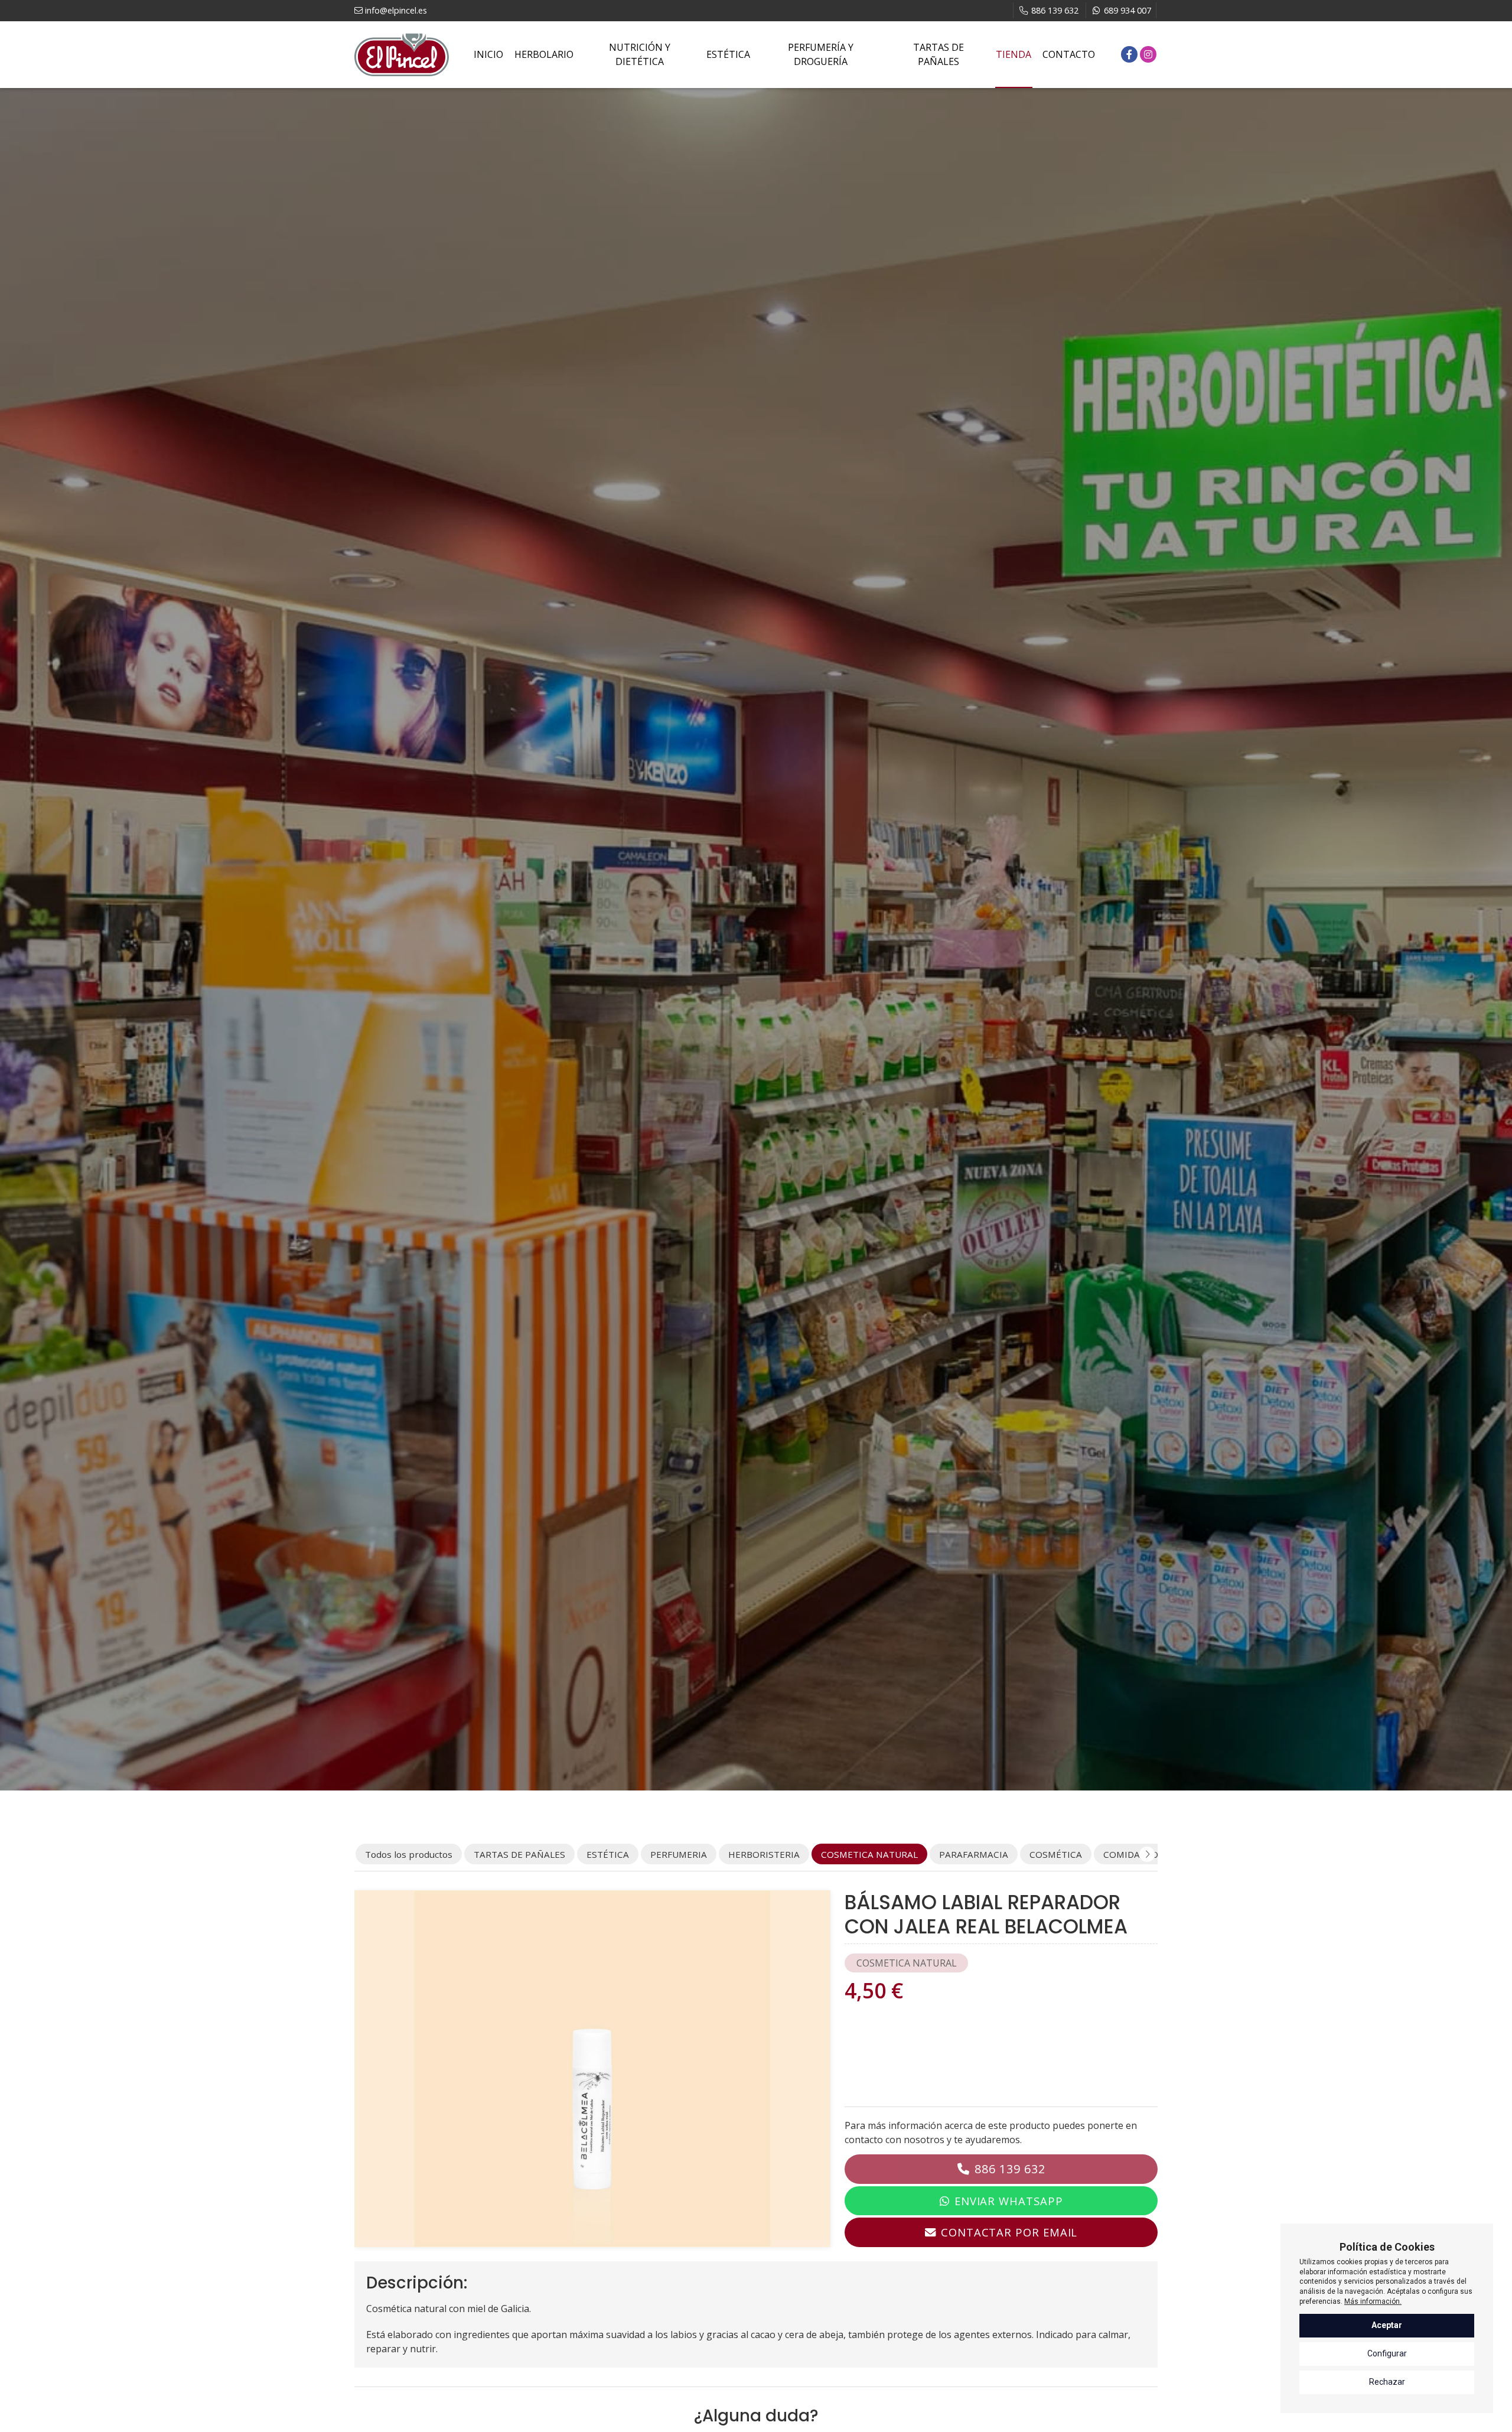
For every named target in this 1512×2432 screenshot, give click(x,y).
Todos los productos (409, 1854)
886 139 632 (1010, 2169)
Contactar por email (1009, 2232)
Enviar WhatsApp (1009, 2201)
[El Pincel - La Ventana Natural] (402, 55)
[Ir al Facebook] (1129, 54)
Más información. (1373, 2301)
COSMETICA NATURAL (907, 1963)
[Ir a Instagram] (1148, 54)
